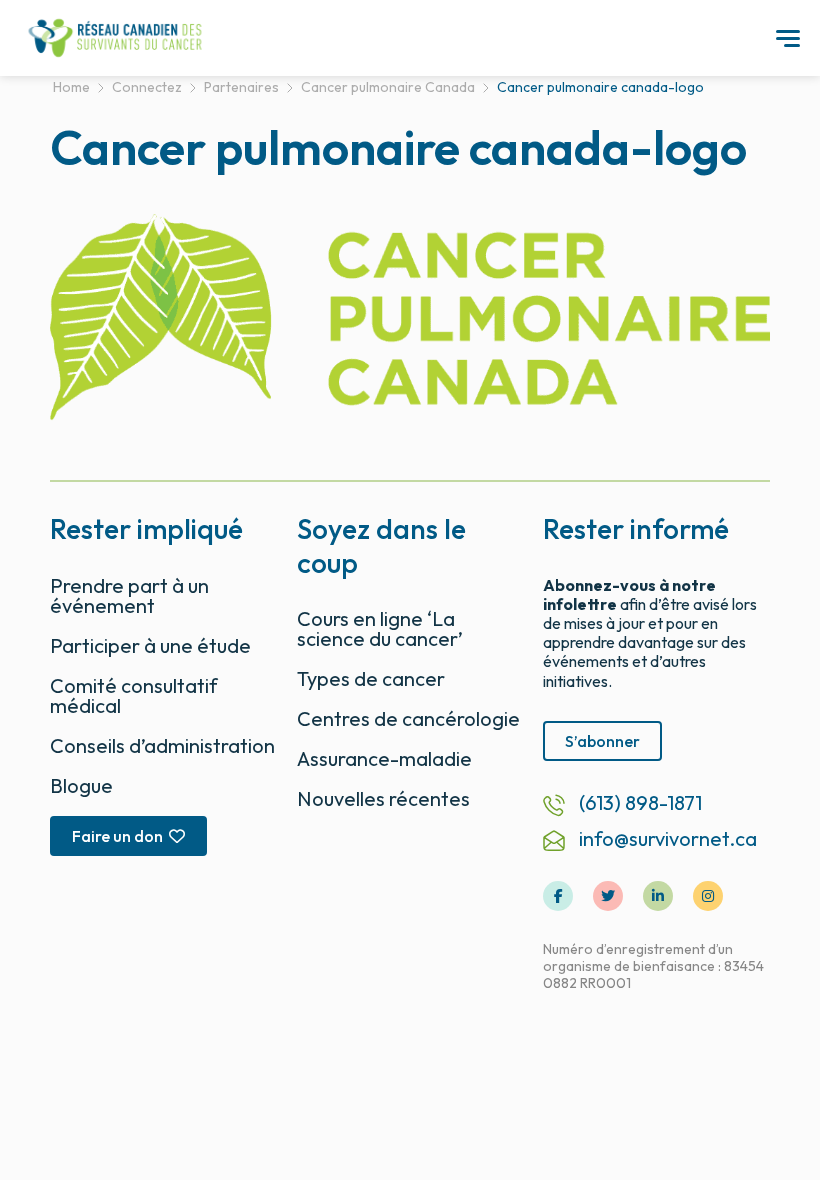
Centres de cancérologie (408, 718)
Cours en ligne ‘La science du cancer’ (380, 628)
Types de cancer (371, 678)
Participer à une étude (150, 645)
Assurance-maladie (384, 758)
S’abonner (602, 741)
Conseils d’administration (162, 745)
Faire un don (117, 836)
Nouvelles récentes (383, 798)
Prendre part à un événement (129, 595)
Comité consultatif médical (134, 695)
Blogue (81, 785)
